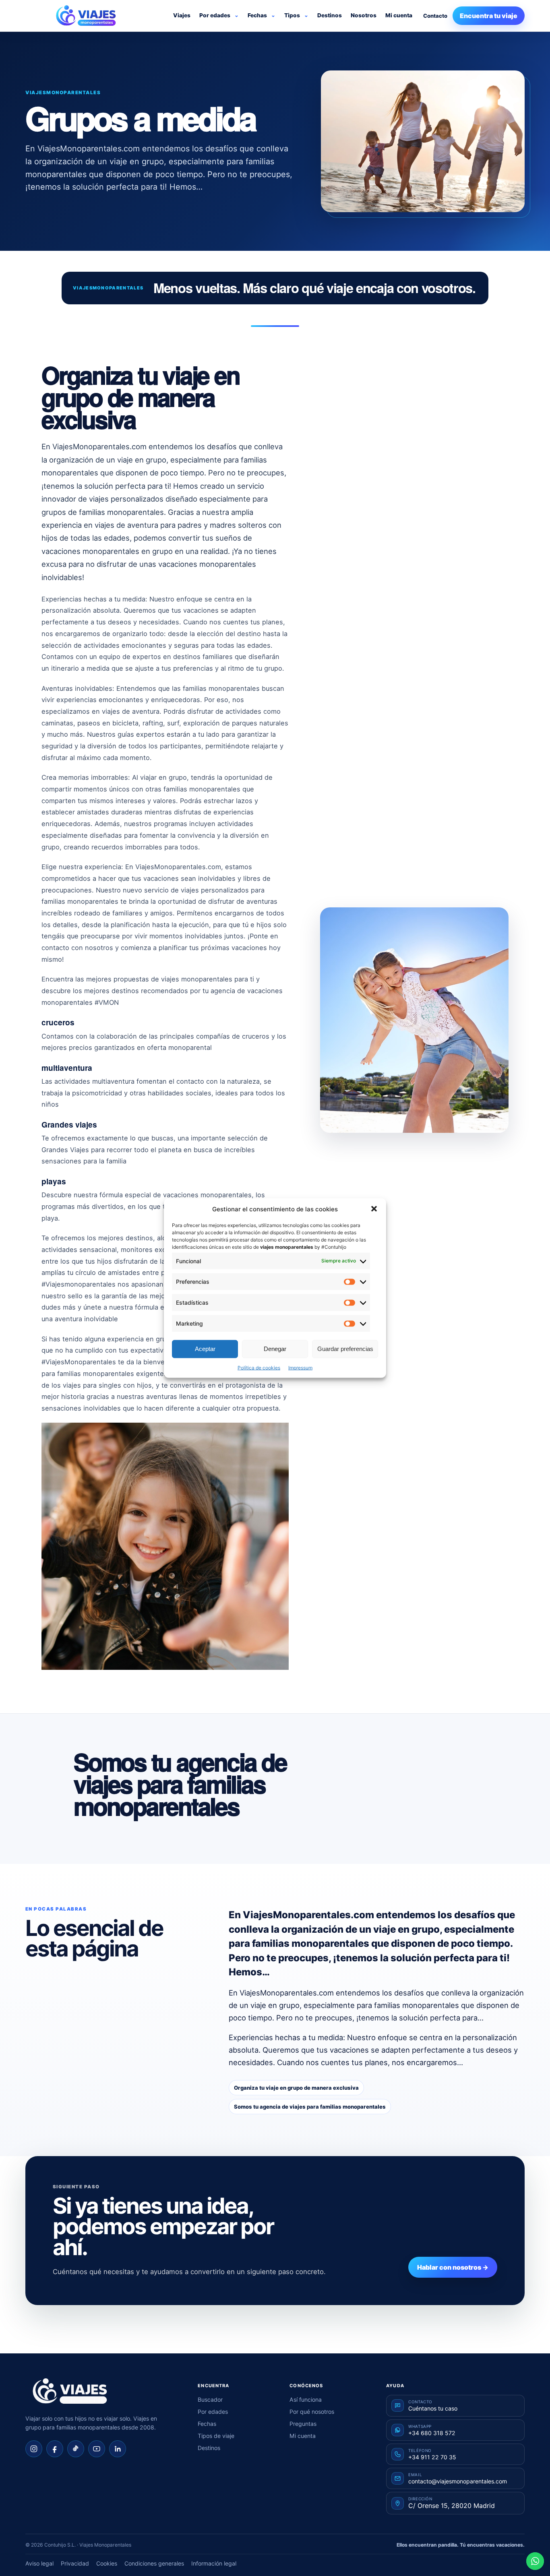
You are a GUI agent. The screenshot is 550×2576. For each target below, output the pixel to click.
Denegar (275, 1349)
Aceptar (205, 1349)
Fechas (257, 15)
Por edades (215, 15)
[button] (374, 1209)
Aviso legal (39, 2563)
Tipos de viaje (216, 2436)
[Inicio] (70, 2391)
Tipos (292, 15)
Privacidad (75, 2563)
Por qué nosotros (312, 2412)
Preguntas (303, 2424)
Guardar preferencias (345, 1349)
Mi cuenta (399, 15)
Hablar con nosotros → (453, 2267)
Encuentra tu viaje (489, 16)
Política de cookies (259, 1367)
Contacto (435, 16)
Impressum (300, 1367)
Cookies (107, 2563)
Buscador (210, 2399)
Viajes (182, 15)
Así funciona (306, 2399)
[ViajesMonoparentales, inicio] (86, 16)
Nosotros (364, 15)
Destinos (330, 15)
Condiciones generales (154, 2563)
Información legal (214, 2563)
